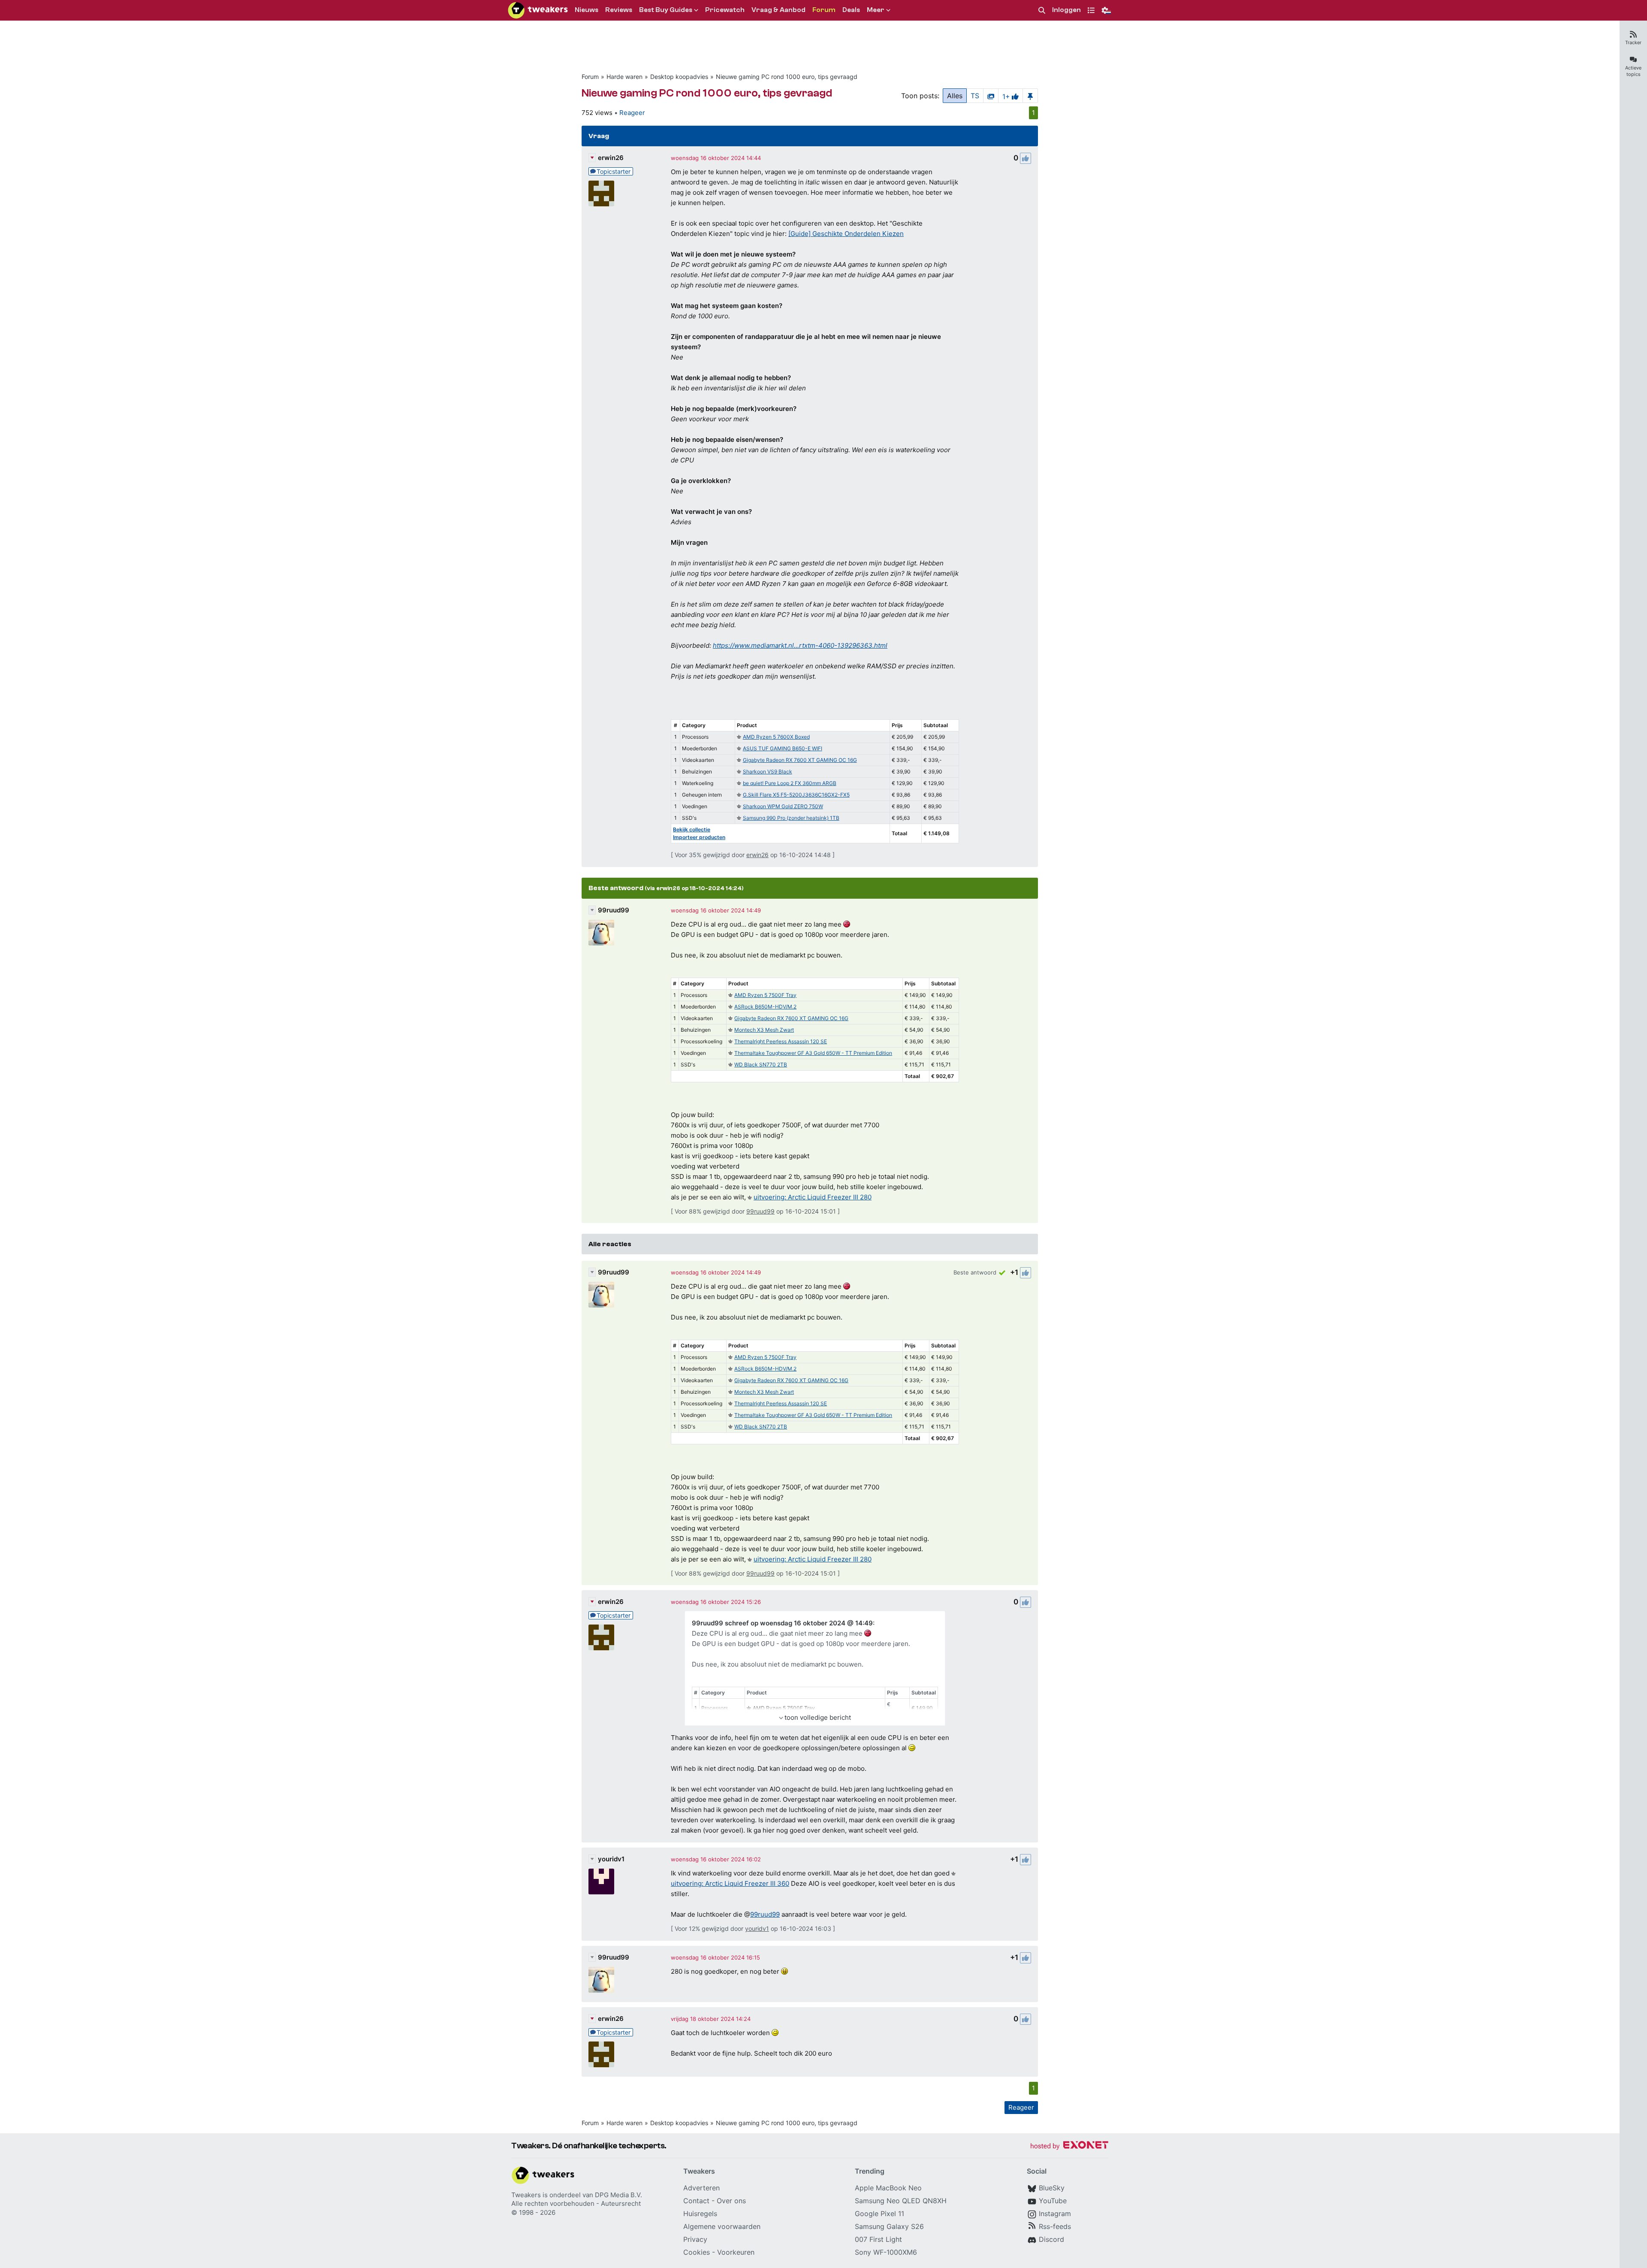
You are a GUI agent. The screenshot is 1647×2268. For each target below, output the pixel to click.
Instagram (1055, 2214)
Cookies (697, 2252)
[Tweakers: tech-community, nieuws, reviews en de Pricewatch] (538, 10)
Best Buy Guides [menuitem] (666, 10)
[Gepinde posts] (1030, 96)
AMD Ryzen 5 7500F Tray (765, 995)
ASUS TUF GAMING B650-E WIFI (783, 748)
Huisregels (700, 2214)
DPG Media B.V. (618, 2195)
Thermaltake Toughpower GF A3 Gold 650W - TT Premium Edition (813, 1053)
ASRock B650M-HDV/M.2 (765, 1007)
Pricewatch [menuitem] (725, 10)
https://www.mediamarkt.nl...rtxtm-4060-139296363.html (800, 645)
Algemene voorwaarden (722, 2226)
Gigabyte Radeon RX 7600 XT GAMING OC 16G (800, 760)
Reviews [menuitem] (619, 10)
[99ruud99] (601, 933)
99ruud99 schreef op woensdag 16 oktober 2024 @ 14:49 (782, 1623)
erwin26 (611, 158)
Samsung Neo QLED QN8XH (901, 2201)
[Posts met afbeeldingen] (991, 96)
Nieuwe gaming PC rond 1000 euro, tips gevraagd (787, 77)
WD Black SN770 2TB (761, 1065)
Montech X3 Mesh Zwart (764, 1030)
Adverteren (701, 2188)
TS (975, 96)
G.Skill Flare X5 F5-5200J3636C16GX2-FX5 (796, 795)
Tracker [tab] (1633, 42)
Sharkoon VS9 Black (768, 772)
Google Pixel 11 (879, 2214)
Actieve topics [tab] (1633, 71)
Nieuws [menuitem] (587, 10)
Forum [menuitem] (824, 10)
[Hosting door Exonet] (1069, 2146)
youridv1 (611, 1859)
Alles (955, 96)
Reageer (632, 113)
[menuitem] (1042, 11)
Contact (696, 2201)
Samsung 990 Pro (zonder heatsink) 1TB (791, 818)
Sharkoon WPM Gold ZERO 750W (783, 806)
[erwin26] (601, 193)
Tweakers (526, 2195)
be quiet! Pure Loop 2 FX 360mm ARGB (790, 783)
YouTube (1053, 2201)
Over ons (731, 2201)
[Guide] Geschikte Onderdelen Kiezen (846, 234)
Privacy (695, 2239)
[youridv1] (601, 1881)
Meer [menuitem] (876, 10)
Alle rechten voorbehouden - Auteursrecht (576, 2203)
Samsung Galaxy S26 (889, 2226)
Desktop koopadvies (679, 77)
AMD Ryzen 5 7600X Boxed (776, 737)
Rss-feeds (1055, 2226)
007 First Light (878, 2239)
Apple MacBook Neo (888, 2188)
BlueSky (1052, 2188)
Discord (1051, 2239)
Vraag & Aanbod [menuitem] (778, 10)
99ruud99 (614, 910)
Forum (590, 77)
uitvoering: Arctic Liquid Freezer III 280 (813, 1197)
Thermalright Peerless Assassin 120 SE (781, 1041)
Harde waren (624, 77)
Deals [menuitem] (851, 10)
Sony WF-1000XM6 (886, 2252)
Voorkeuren (736, 2252)
